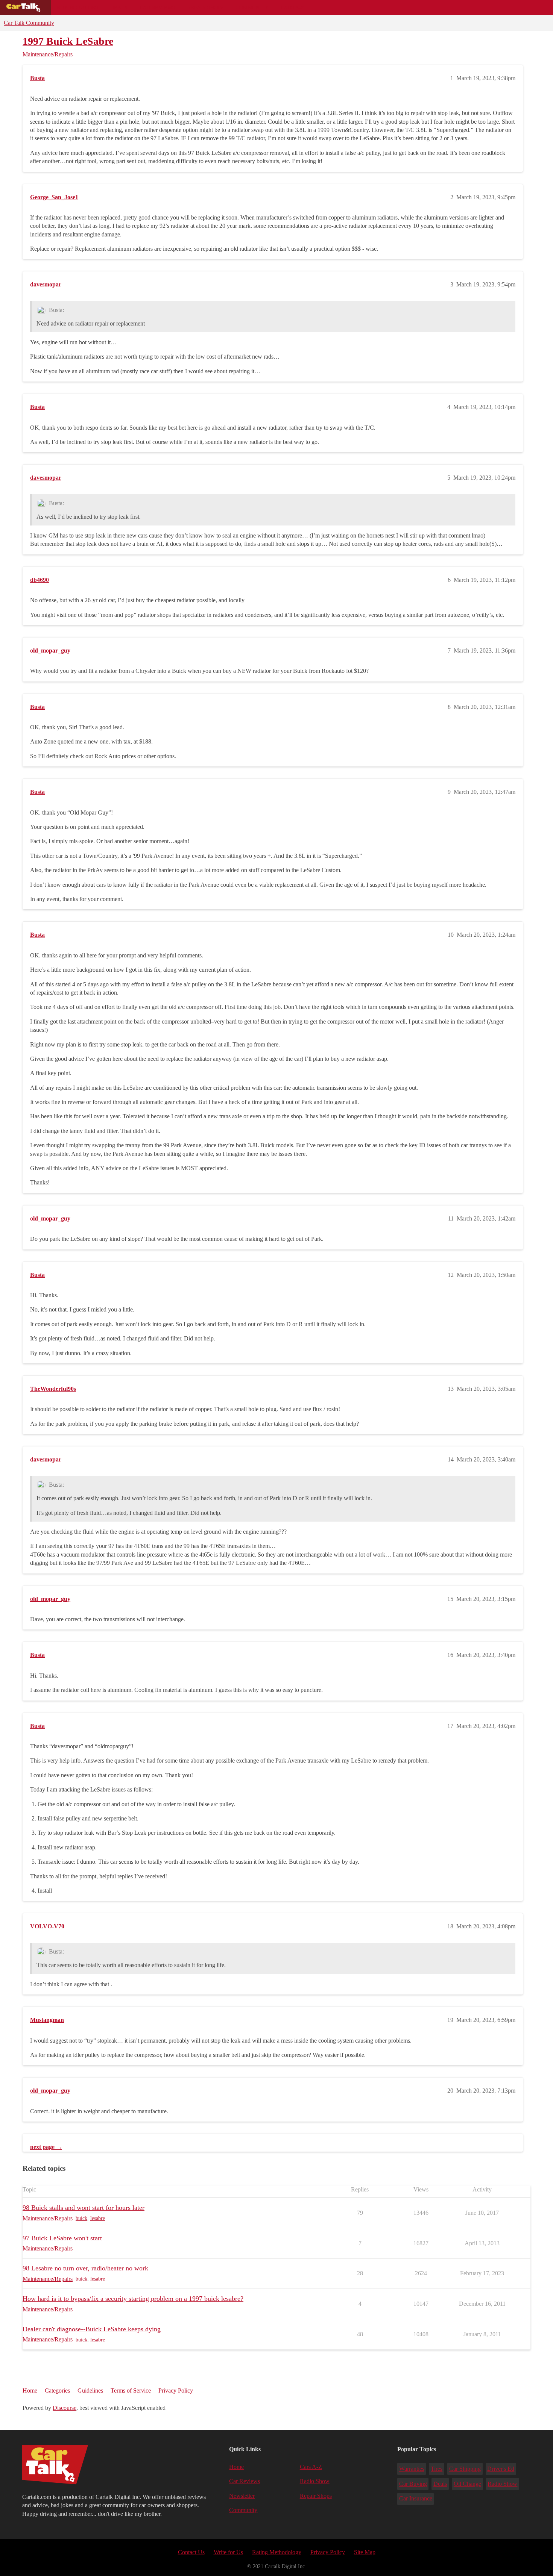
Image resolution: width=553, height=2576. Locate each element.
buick (81, 2218)
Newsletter (242, 2496)
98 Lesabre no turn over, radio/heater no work (85, 2268)
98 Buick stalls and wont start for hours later (84, 2208)
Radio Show (315, 2481)
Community (252, 8)
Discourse (65, 2408)
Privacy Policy (176, 2390)
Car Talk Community (29, 23)
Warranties (412, 2469)
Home (30, 2390)
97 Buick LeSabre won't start (62, 2238)
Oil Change (467, 2484)
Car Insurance (416, 2498)
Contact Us (191, 2552)
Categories (57, 2390)
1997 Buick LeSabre (68, 41)
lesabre (98, 2218)
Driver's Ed (501, 2469)
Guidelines (90, 2390)
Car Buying (413, 2484)
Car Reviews (157, 8)
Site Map (365, 2552)
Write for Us (228, 2552)
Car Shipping (465, 2469)
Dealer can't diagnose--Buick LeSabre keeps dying (92, 2329)
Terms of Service (131, 2390)
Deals (119, 8)
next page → (46, 2147)
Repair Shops (206, 8)
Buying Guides (77, 8)
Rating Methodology (277, 2552)
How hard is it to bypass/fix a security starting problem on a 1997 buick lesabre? (133, 2299)
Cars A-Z (292, 8)
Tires (437, 2469)
